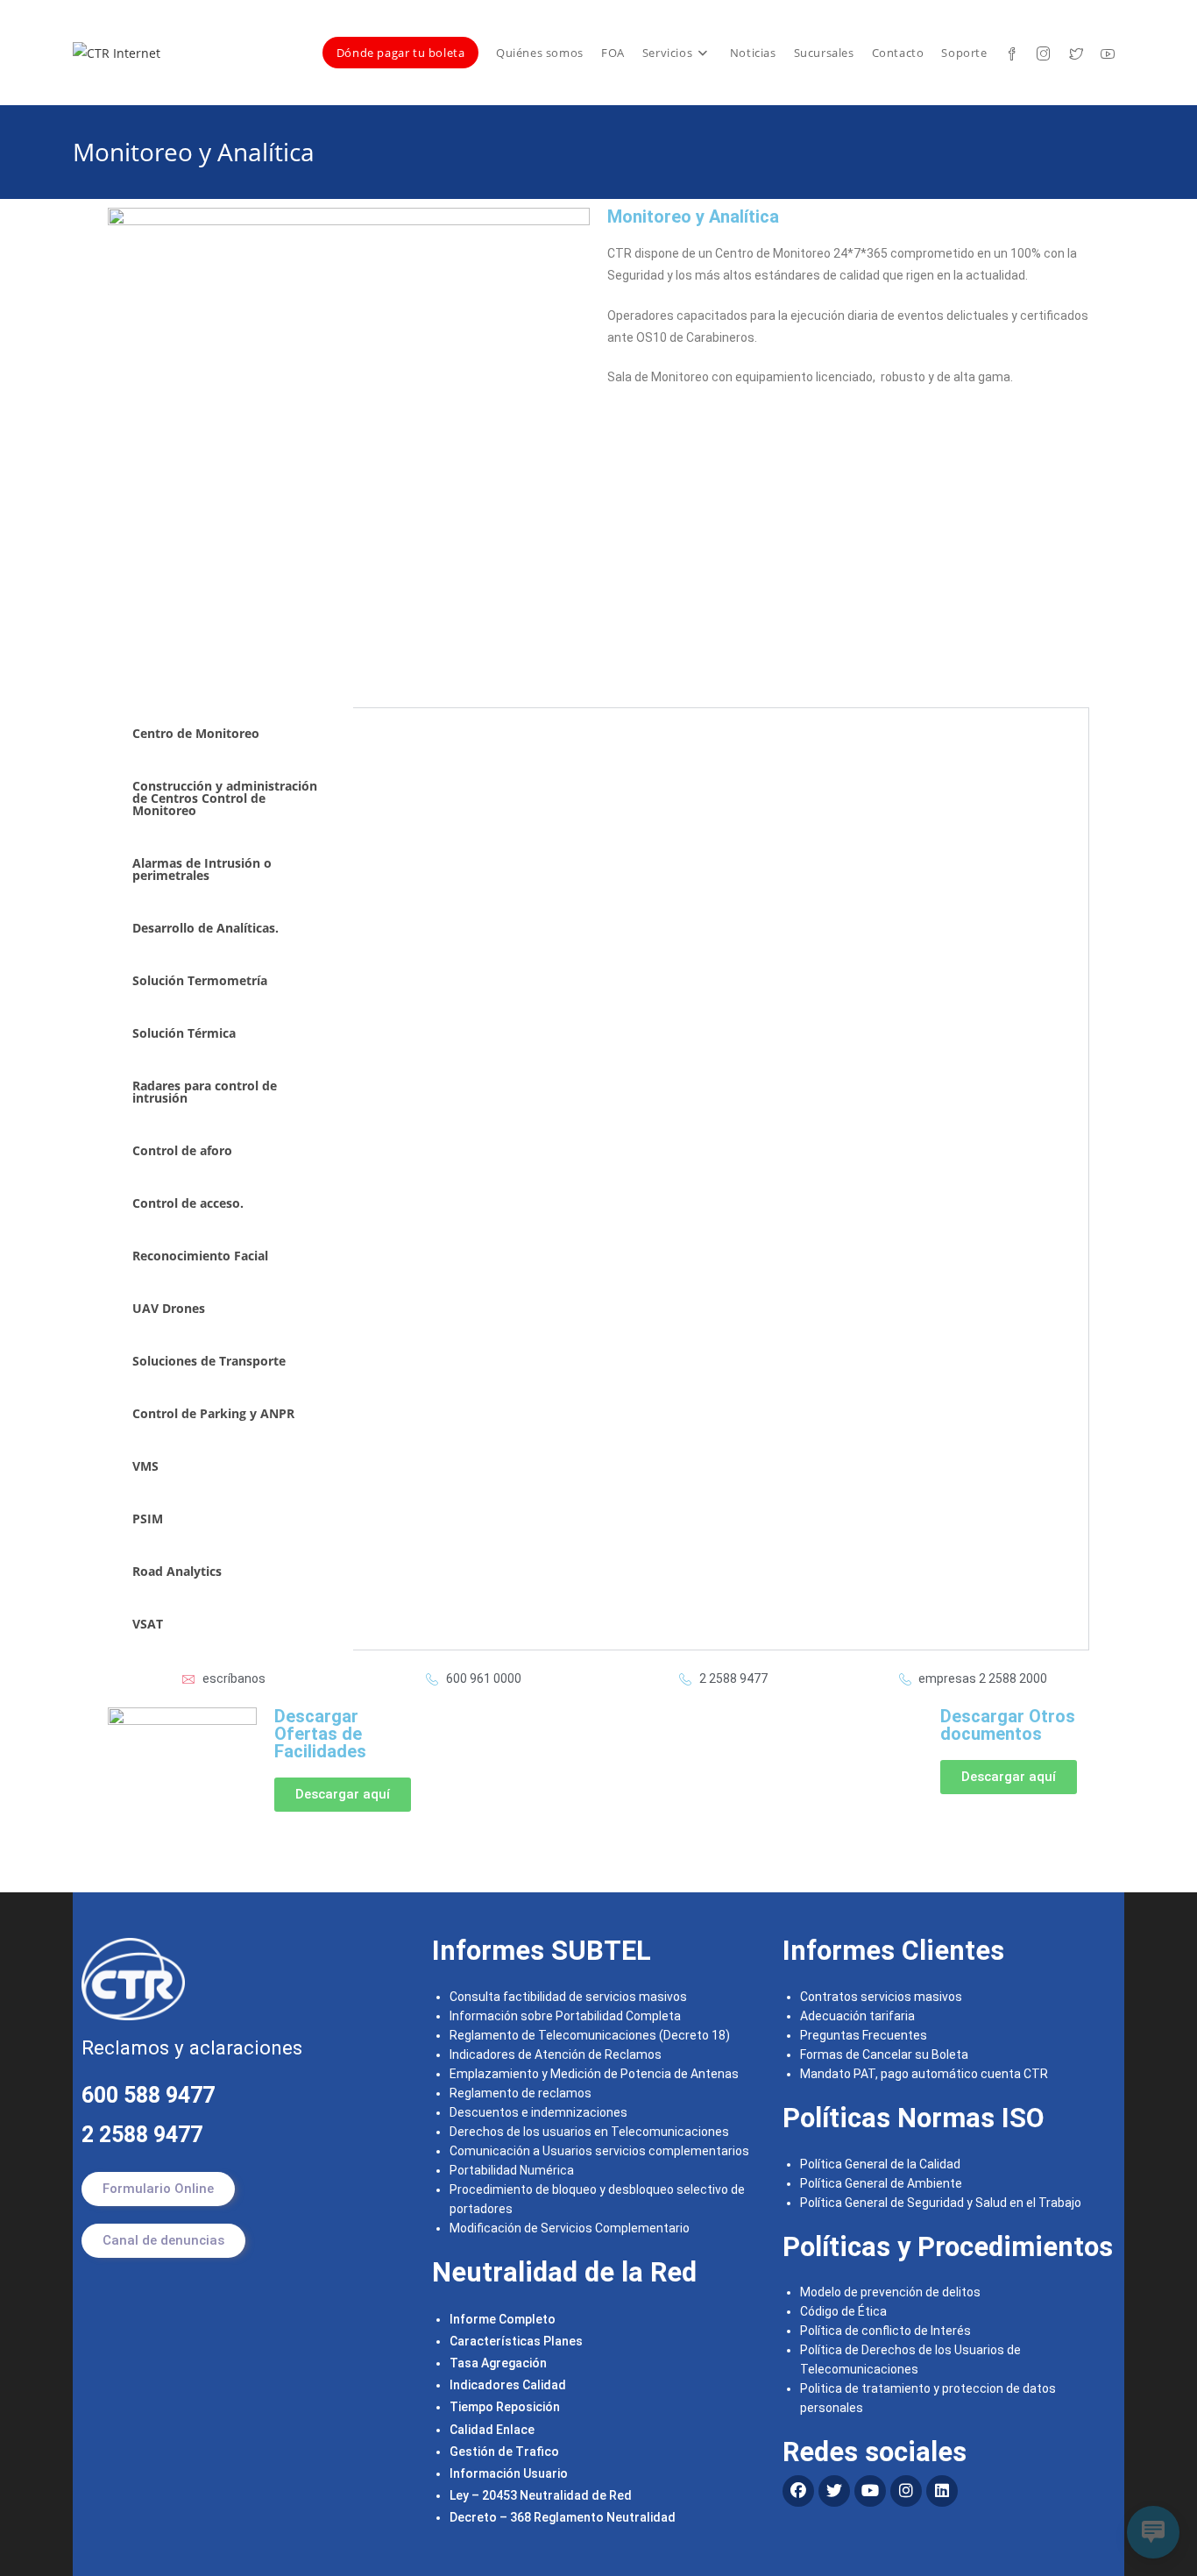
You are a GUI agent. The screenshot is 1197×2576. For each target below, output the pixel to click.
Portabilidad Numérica (512, 2170)
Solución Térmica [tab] (184, 1033)
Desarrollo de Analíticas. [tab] (205, 928)
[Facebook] (798, 2491)
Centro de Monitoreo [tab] (196, 733)
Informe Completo (503, 2319)
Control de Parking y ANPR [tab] (213, 1413)
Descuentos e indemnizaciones (538, 2112)
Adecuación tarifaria (857, 2016)
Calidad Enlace (492, 2430)
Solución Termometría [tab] (200, 980)
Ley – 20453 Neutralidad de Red (541, 2495)
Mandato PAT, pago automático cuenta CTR (925, 2074)
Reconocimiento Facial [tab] (200, 1256)
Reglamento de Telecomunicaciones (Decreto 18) (590, 2035)
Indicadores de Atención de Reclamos (556, 2054)
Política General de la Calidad (880, 2164)
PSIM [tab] (149, 1519)
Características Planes (516, 2341)
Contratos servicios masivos (881, 1997)
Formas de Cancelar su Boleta (884, 2054)
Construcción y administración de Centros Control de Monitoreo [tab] (225, 798)
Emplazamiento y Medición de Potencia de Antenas (594, 2074)
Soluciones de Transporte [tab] (209, 1361)
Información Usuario (509, 2473)
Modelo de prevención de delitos (890, 2292)
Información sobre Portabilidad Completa (565, 2016)
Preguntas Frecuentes (864, 2035)
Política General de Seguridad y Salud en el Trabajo (941, 2203)
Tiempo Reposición (505, 2407)
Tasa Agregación (498, 2363)
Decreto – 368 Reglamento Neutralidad (563, 2517)
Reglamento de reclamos (521, 2093)
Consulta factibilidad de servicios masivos (568, 1997)
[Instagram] (906, 2491)
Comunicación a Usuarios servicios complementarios (599, 2151)
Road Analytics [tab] (177, 1571)
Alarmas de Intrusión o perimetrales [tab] (202, 869)
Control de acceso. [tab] (188, 1203)
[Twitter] (834, 2491)
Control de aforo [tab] (182, 1150)
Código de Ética (843, 2311)
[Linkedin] (942, 2491)
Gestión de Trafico (504, 2452)
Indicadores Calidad (508, 2385)
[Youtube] (870, 2491)
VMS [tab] (145, 1466)
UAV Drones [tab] (169, 1308)
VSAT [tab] (148, 1624)
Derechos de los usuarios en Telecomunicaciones (591, 2132)
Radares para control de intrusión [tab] (205, 1092)
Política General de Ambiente (881, 2183)
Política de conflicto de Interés (885, 2331)
